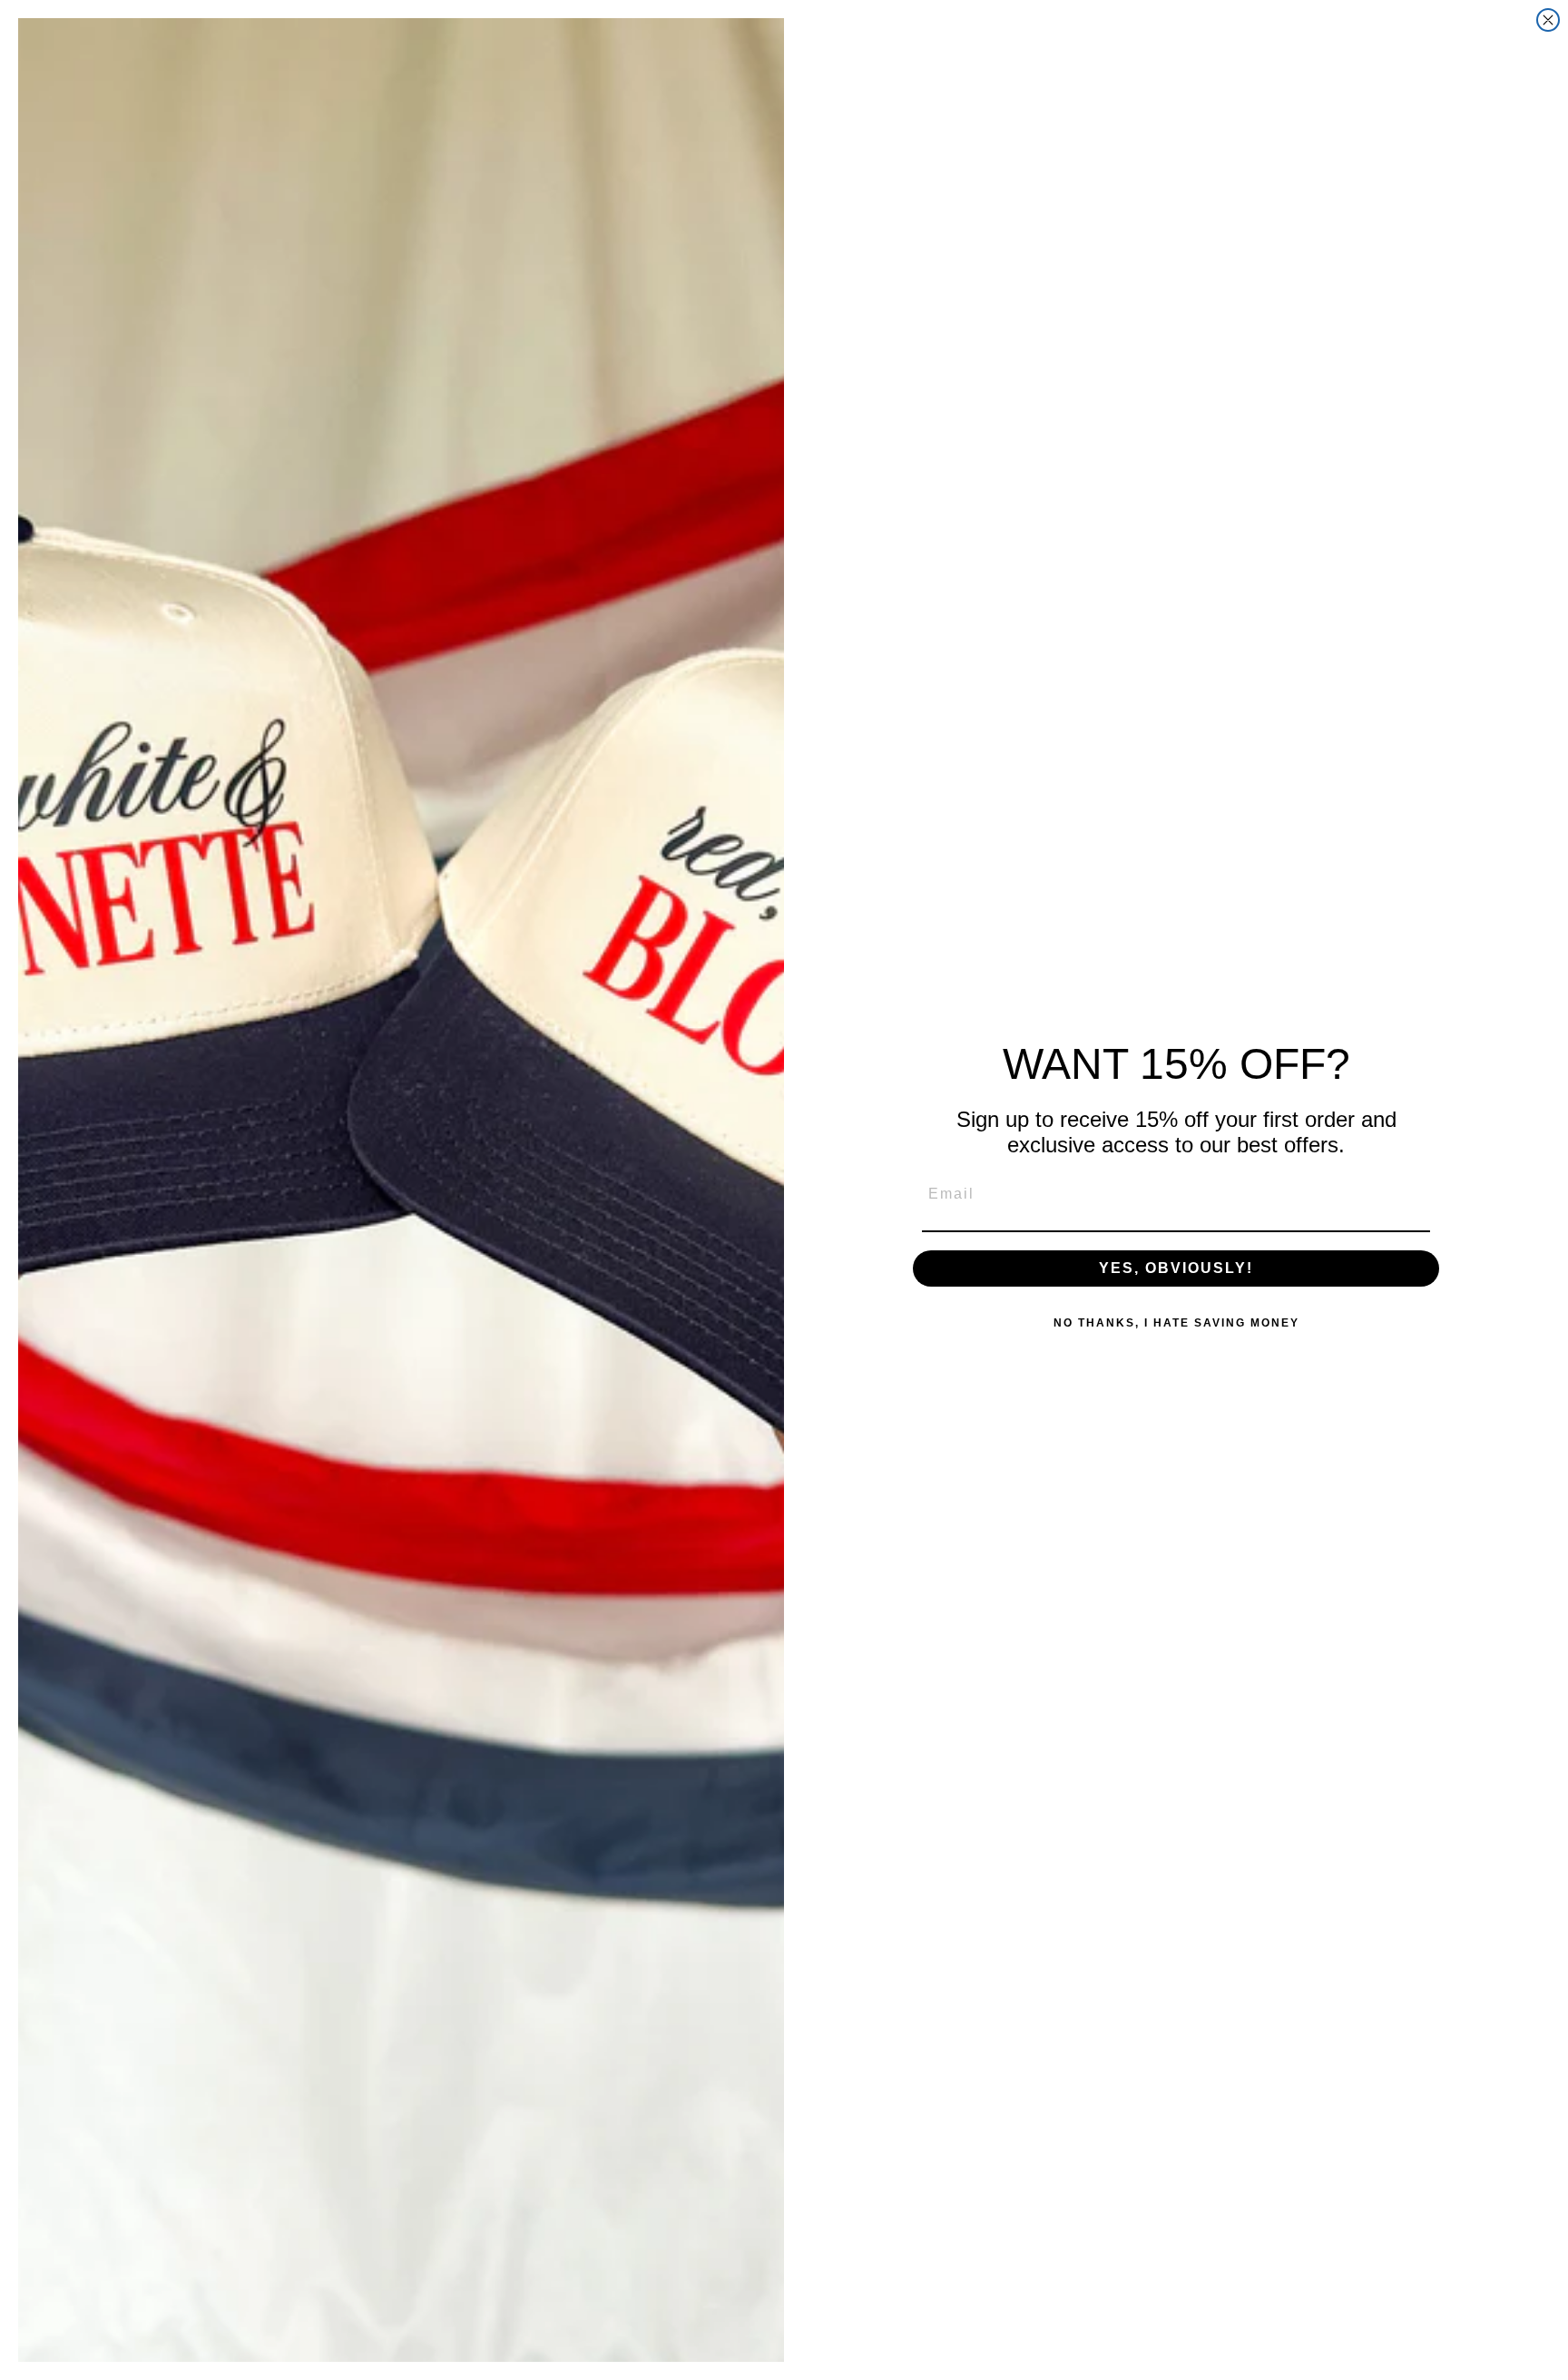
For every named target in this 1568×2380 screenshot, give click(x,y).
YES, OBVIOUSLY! (1176, 1268)
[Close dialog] (1548, 20)
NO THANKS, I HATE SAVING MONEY (1176, 1323)
